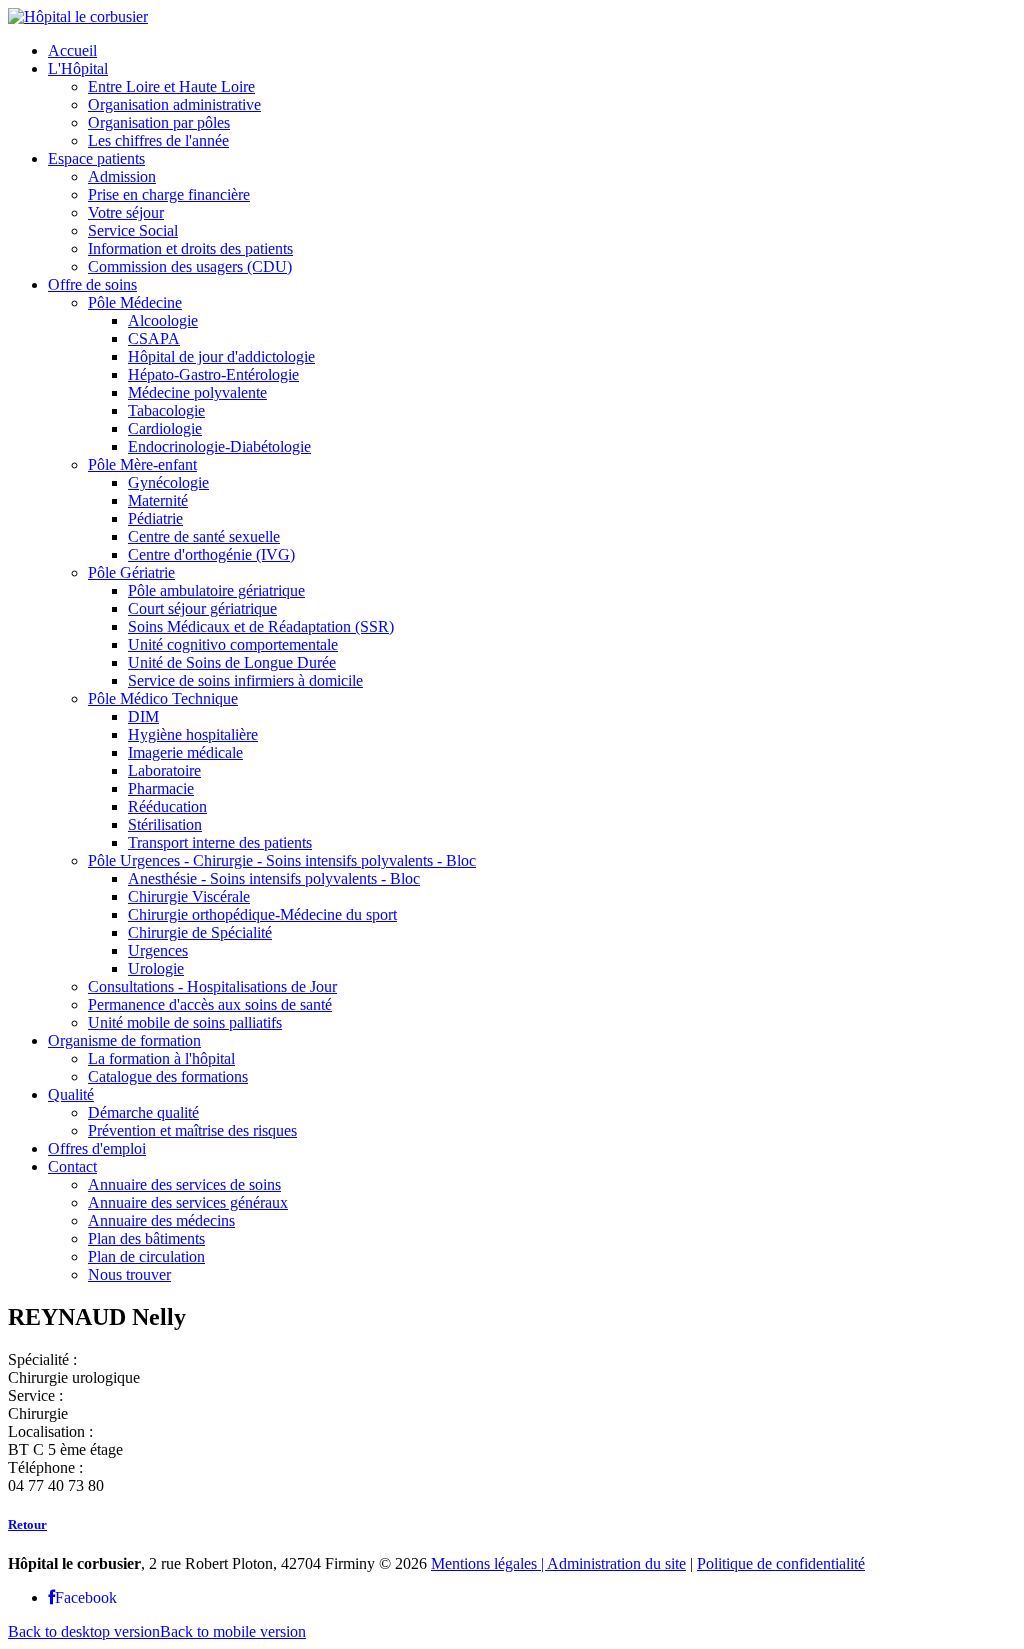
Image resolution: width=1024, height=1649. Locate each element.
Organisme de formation (124, 1040)
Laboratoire (164, 770)
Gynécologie (168, 482)
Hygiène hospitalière (193, 734)
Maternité (158, 500)
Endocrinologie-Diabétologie (219, 446)
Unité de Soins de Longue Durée (232, 662)
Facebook (86, 1597)
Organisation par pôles (159, 122)
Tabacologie (166, 410)
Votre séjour (126, 212)
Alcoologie (163, 320)
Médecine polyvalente (197, 392)
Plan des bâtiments (146, 1238)
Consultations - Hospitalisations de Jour (212, 986)
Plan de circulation (146, 1256)
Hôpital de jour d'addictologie (221, 356)
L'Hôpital (78, 68)
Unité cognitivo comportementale (233, 644)
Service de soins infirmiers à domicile (245, 680)
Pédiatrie (155, 518)
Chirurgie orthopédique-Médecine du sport (262, 914)
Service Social (133, 230)
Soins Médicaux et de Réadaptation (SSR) (261, 626)
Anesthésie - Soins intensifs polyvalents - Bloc (274, 878)
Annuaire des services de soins (184, 1184)
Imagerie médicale (185, 752)
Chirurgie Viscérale (189, 896)
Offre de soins (92, 284)
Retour (27, 1524)
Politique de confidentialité (781, 1563)
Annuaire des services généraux (188, 1202)
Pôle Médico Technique (163, 698)
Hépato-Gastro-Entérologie (213, 374)
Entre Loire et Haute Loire (171, 86)
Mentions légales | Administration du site (558, 1563)
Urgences (158, 950)
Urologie (156, 968)
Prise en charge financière (169, 194)
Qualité (71, 1094)
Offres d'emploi (97, 1148)
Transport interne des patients (220, 842)
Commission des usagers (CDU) (190, 266)
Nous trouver (129, 1274)
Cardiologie (165, 428)
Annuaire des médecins (161, 1220)
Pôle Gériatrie (131, 572)
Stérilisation (165, 824)
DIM (143, 716)
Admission (122, 176)
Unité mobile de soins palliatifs (185, 1022)
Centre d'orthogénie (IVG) (211, 554)
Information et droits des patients (190, 248)
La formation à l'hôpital (161, 1058)
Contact (72, 1166)
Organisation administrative (174, 104)
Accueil (72, 50)
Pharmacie (161, 788)
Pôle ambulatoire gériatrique (216, 590)
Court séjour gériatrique (202, 608)
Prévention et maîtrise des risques (192, 1130)
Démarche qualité (143, 1112)
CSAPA (154, 338)
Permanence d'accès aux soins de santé (210, 1004)
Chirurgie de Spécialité (200, 932)
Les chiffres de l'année (158, 140)
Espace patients (96, 158)
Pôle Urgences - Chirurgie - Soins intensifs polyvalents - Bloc (282, 860)
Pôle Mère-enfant (142, 464)
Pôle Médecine (135, 302)
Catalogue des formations (168, 1076)
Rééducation (167, 806)
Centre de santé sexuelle (204, 536)
